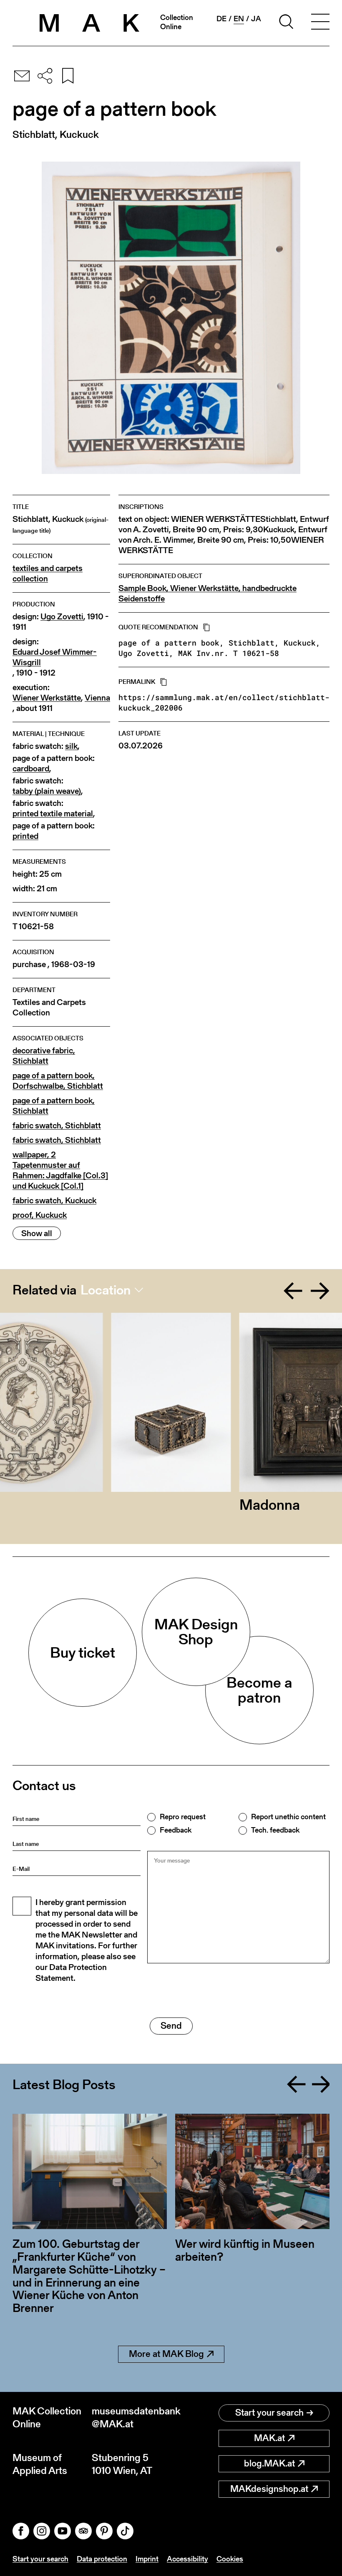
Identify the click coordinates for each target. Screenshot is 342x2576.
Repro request (183, 1817)
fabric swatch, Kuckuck (54, 1201)
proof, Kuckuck (40, 1215)
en (239, 19)
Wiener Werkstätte (47, 698)
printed (25, 836)
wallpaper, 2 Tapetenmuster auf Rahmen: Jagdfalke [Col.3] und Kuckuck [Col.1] (60, 1170)
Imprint (147, 2559)
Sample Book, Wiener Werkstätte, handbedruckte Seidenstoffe (207, 594)
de (221, 19)
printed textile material (53, 814)
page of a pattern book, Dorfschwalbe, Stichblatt (58, 1081)
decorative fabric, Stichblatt (44, 1056)
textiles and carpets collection (48, 574)
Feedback (176, 1830)
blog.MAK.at (269, 2463)
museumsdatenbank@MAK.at (131, 2417)
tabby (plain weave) (47, 791)
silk (71, 746)
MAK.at (269, 2438)
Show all (37, 1233)
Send (171, 2026)
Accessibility (187, 2559)
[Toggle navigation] (320, 23)
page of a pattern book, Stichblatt (54, 1106)
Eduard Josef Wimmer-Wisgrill (55, 657)
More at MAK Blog (166, 2354)
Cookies (230, 2559)
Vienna (97, 698)
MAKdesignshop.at (269, 2489)
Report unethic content (288, 1817)
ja (256, 19)
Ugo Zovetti (62, 617)
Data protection (102, 2559)
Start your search (269, 2413)
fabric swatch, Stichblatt (57, 1126)
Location (106, 1290)
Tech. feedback (275, 1830)
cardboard (31, 769)
